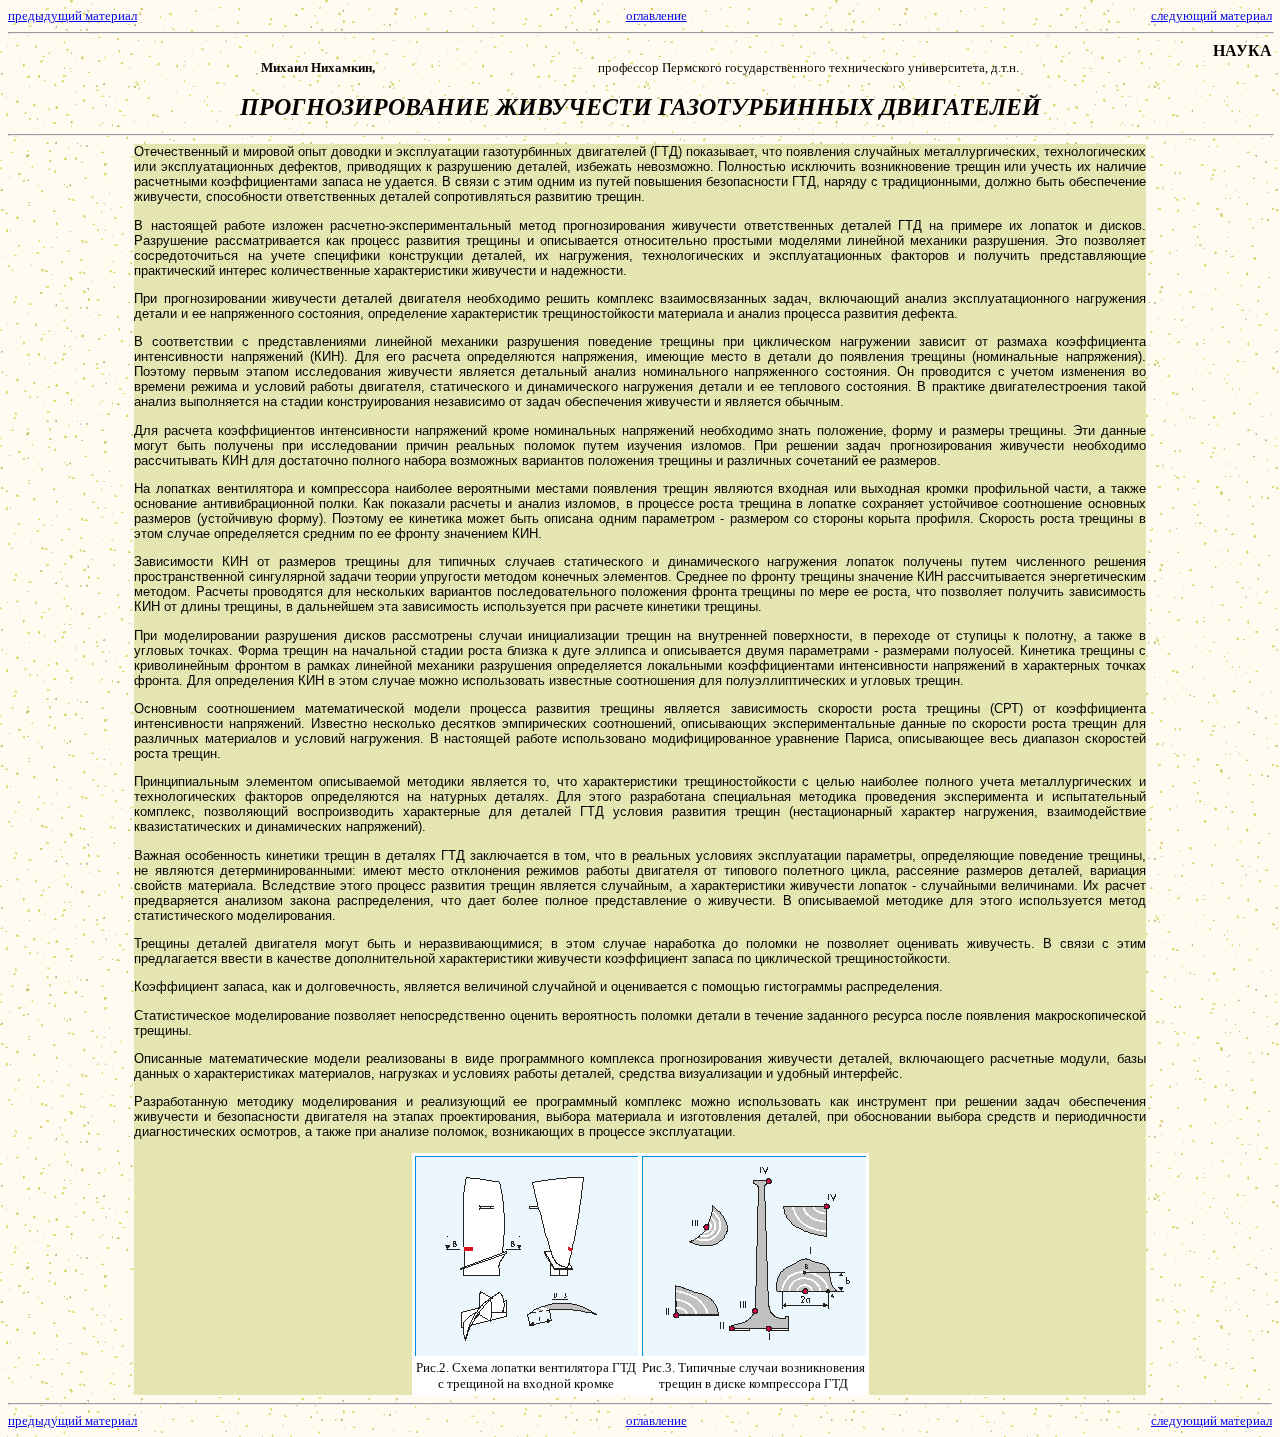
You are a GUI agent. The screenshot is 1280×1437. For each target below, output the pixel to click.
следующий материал (1211, 15)
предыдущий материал (72, 15)
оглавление (656, 15)
